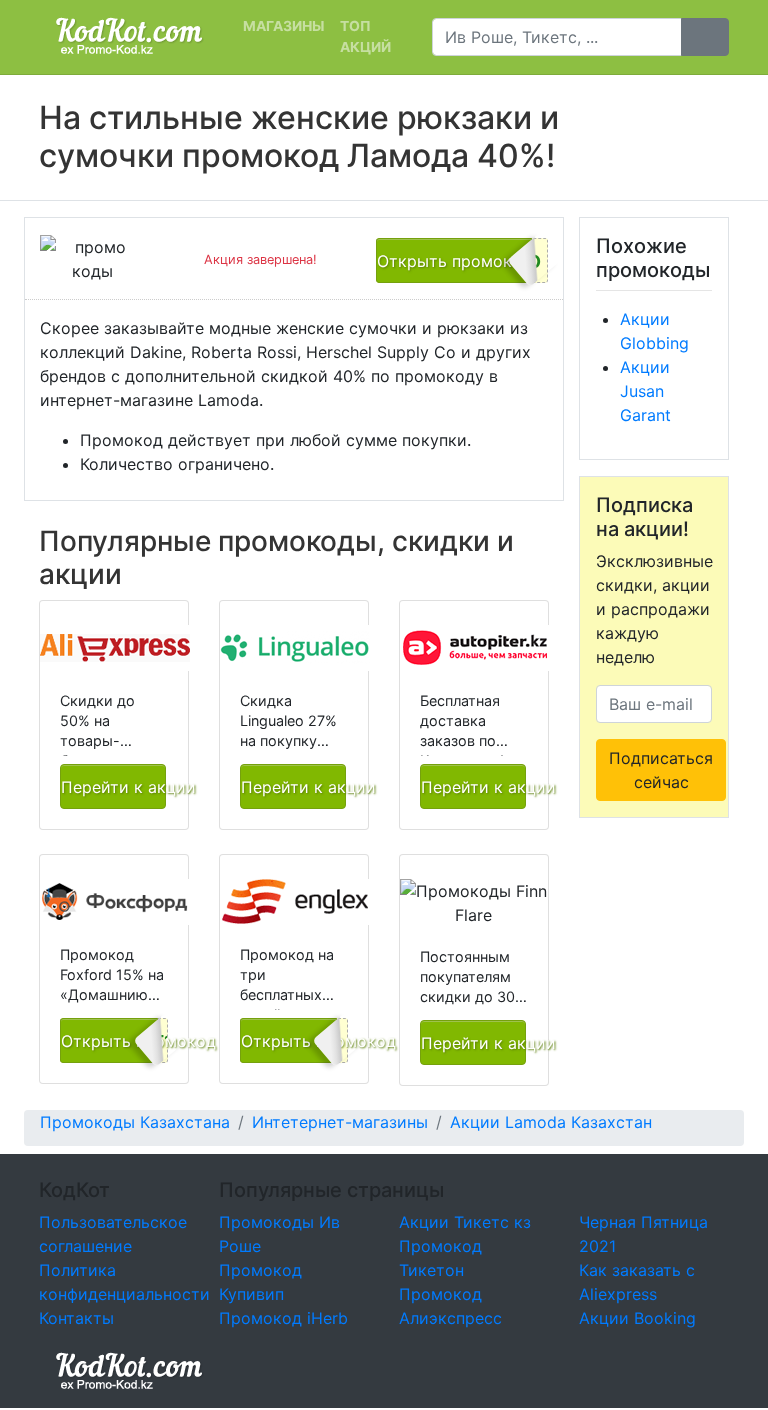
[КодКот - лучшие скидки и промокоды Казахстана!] (129, 36)
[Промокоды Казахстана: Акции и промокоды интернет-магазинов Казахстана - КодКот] (129, 1370)
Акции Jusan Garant (645, 391)
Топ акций (365, 36)
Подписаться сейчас (661, 770)
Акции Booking (637, 1318)
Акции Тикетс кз (465, 1222)
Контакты (76, 1318)
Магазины (283, 26)
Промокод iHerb (283, 1318)
